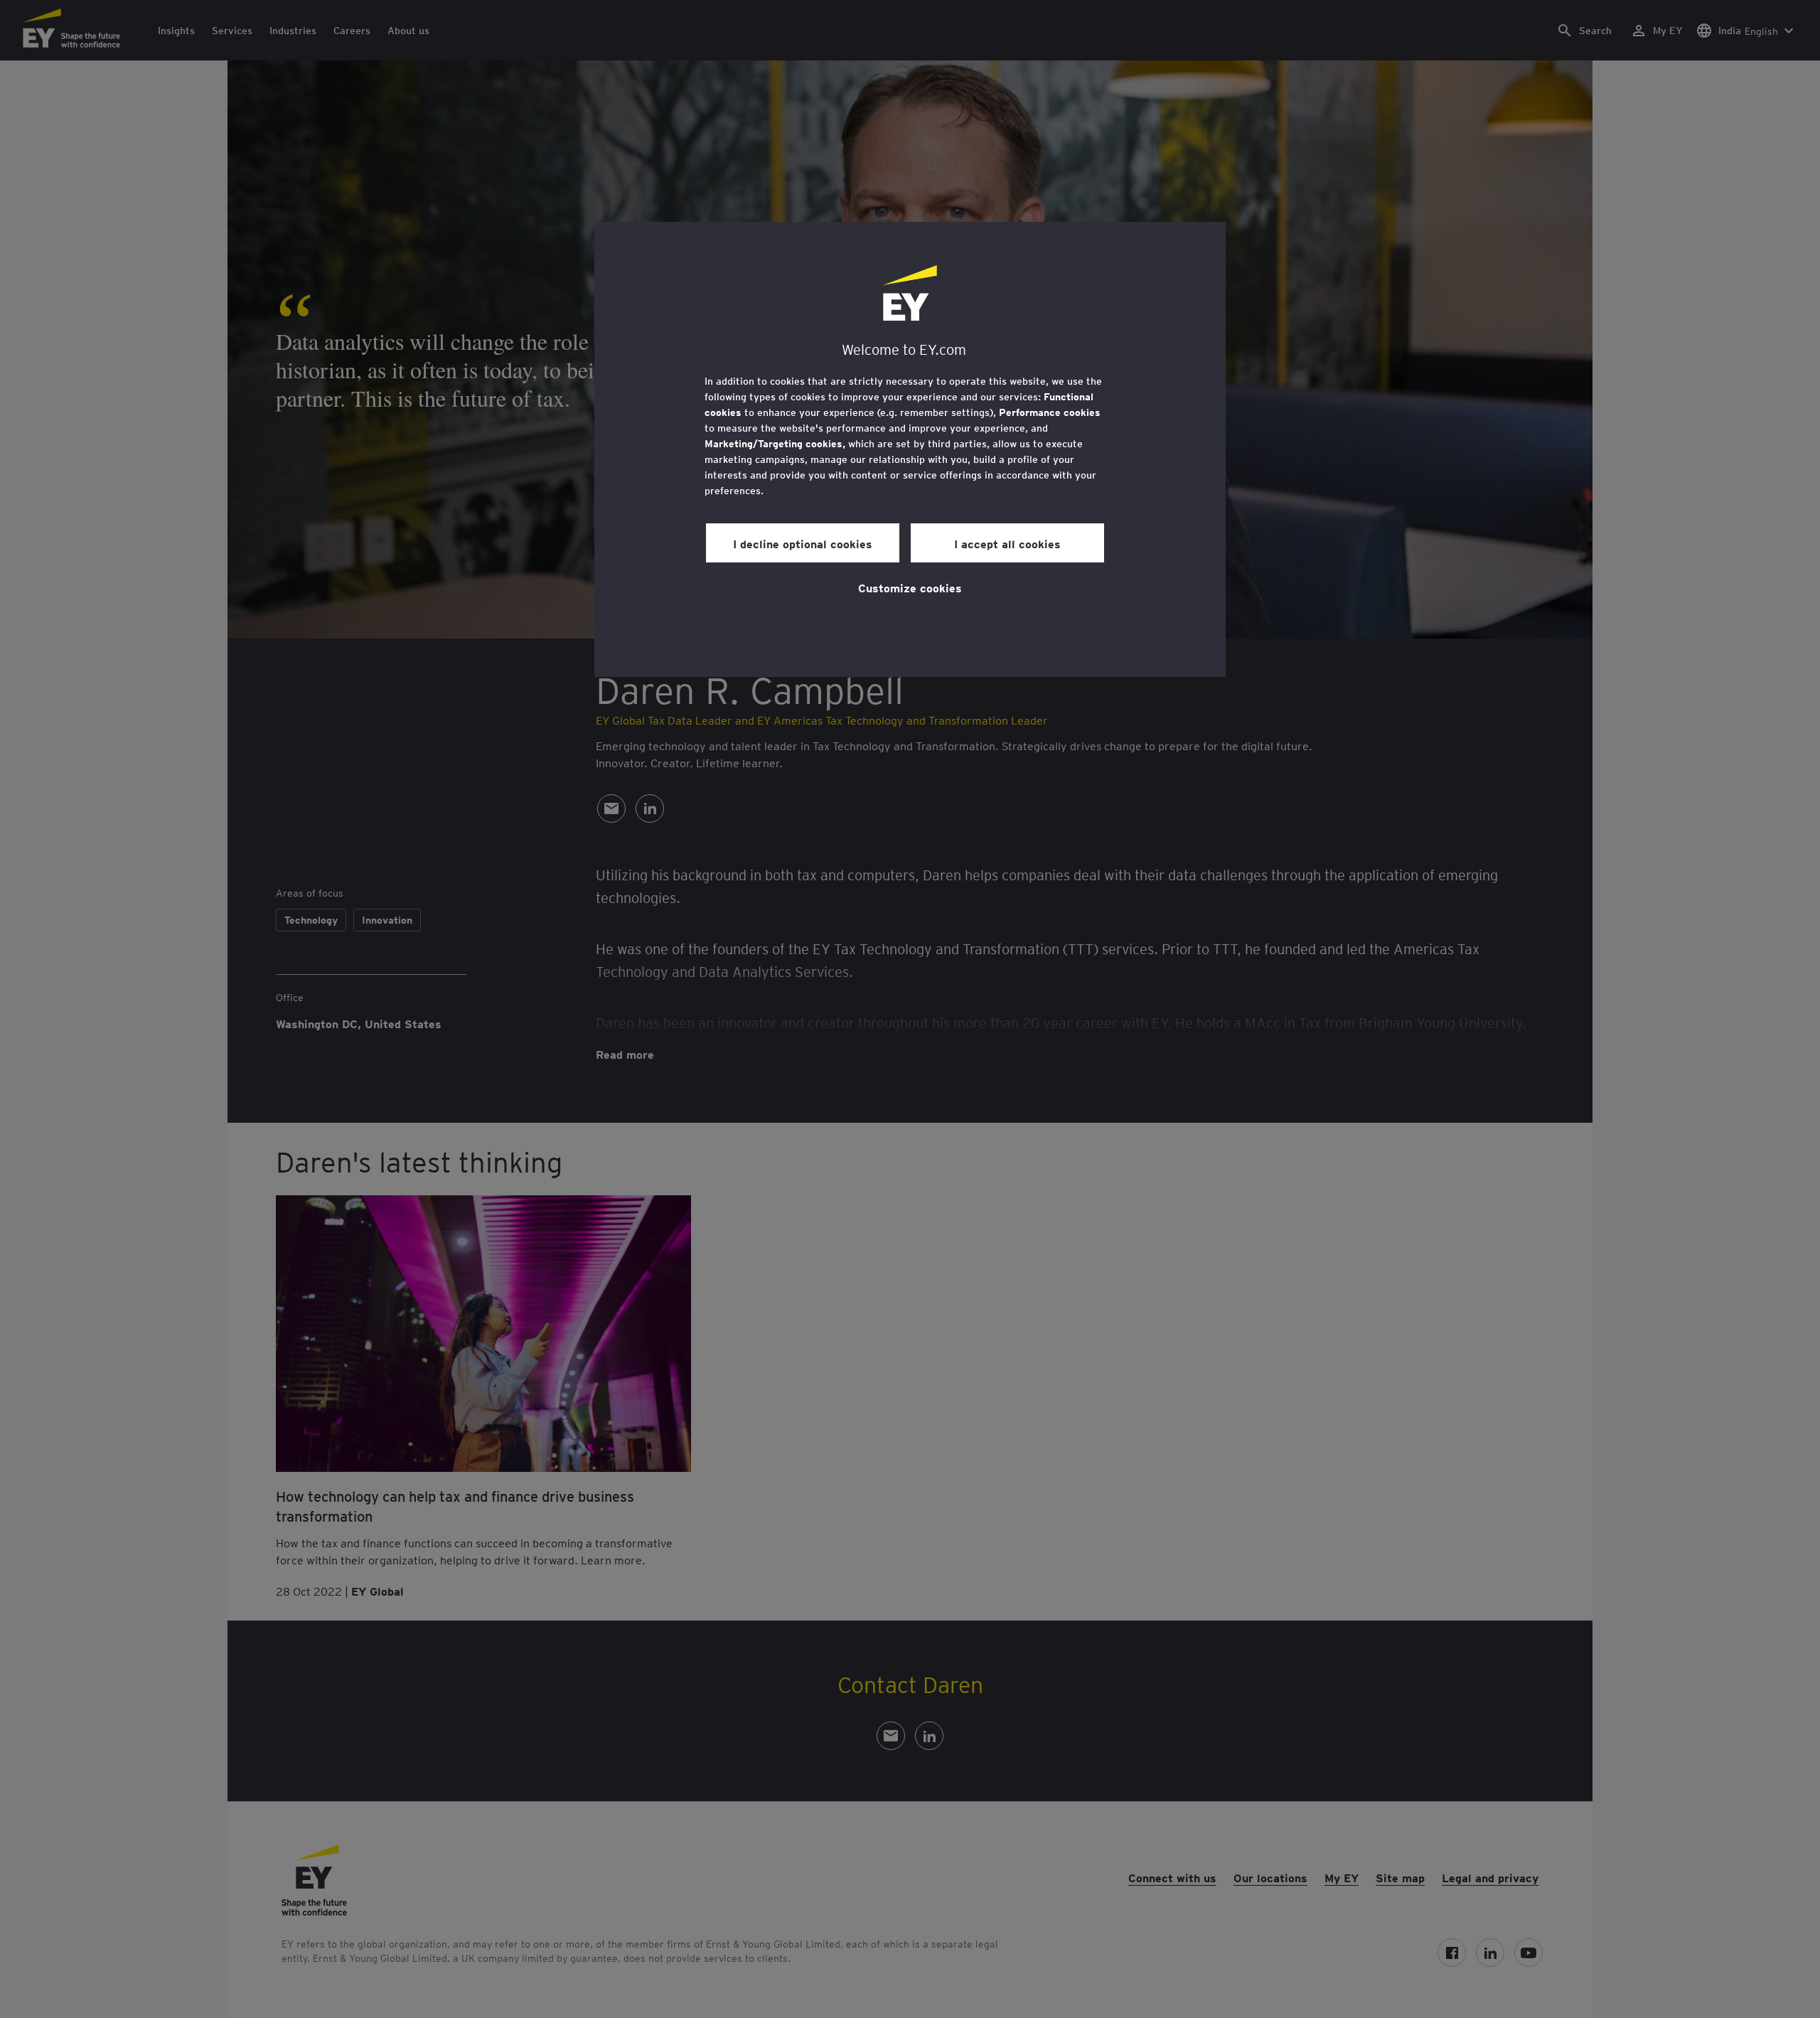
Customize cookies (910, 587)
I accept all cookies (1007, 543)
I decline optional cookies (803, 543)
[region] (910, 449)
